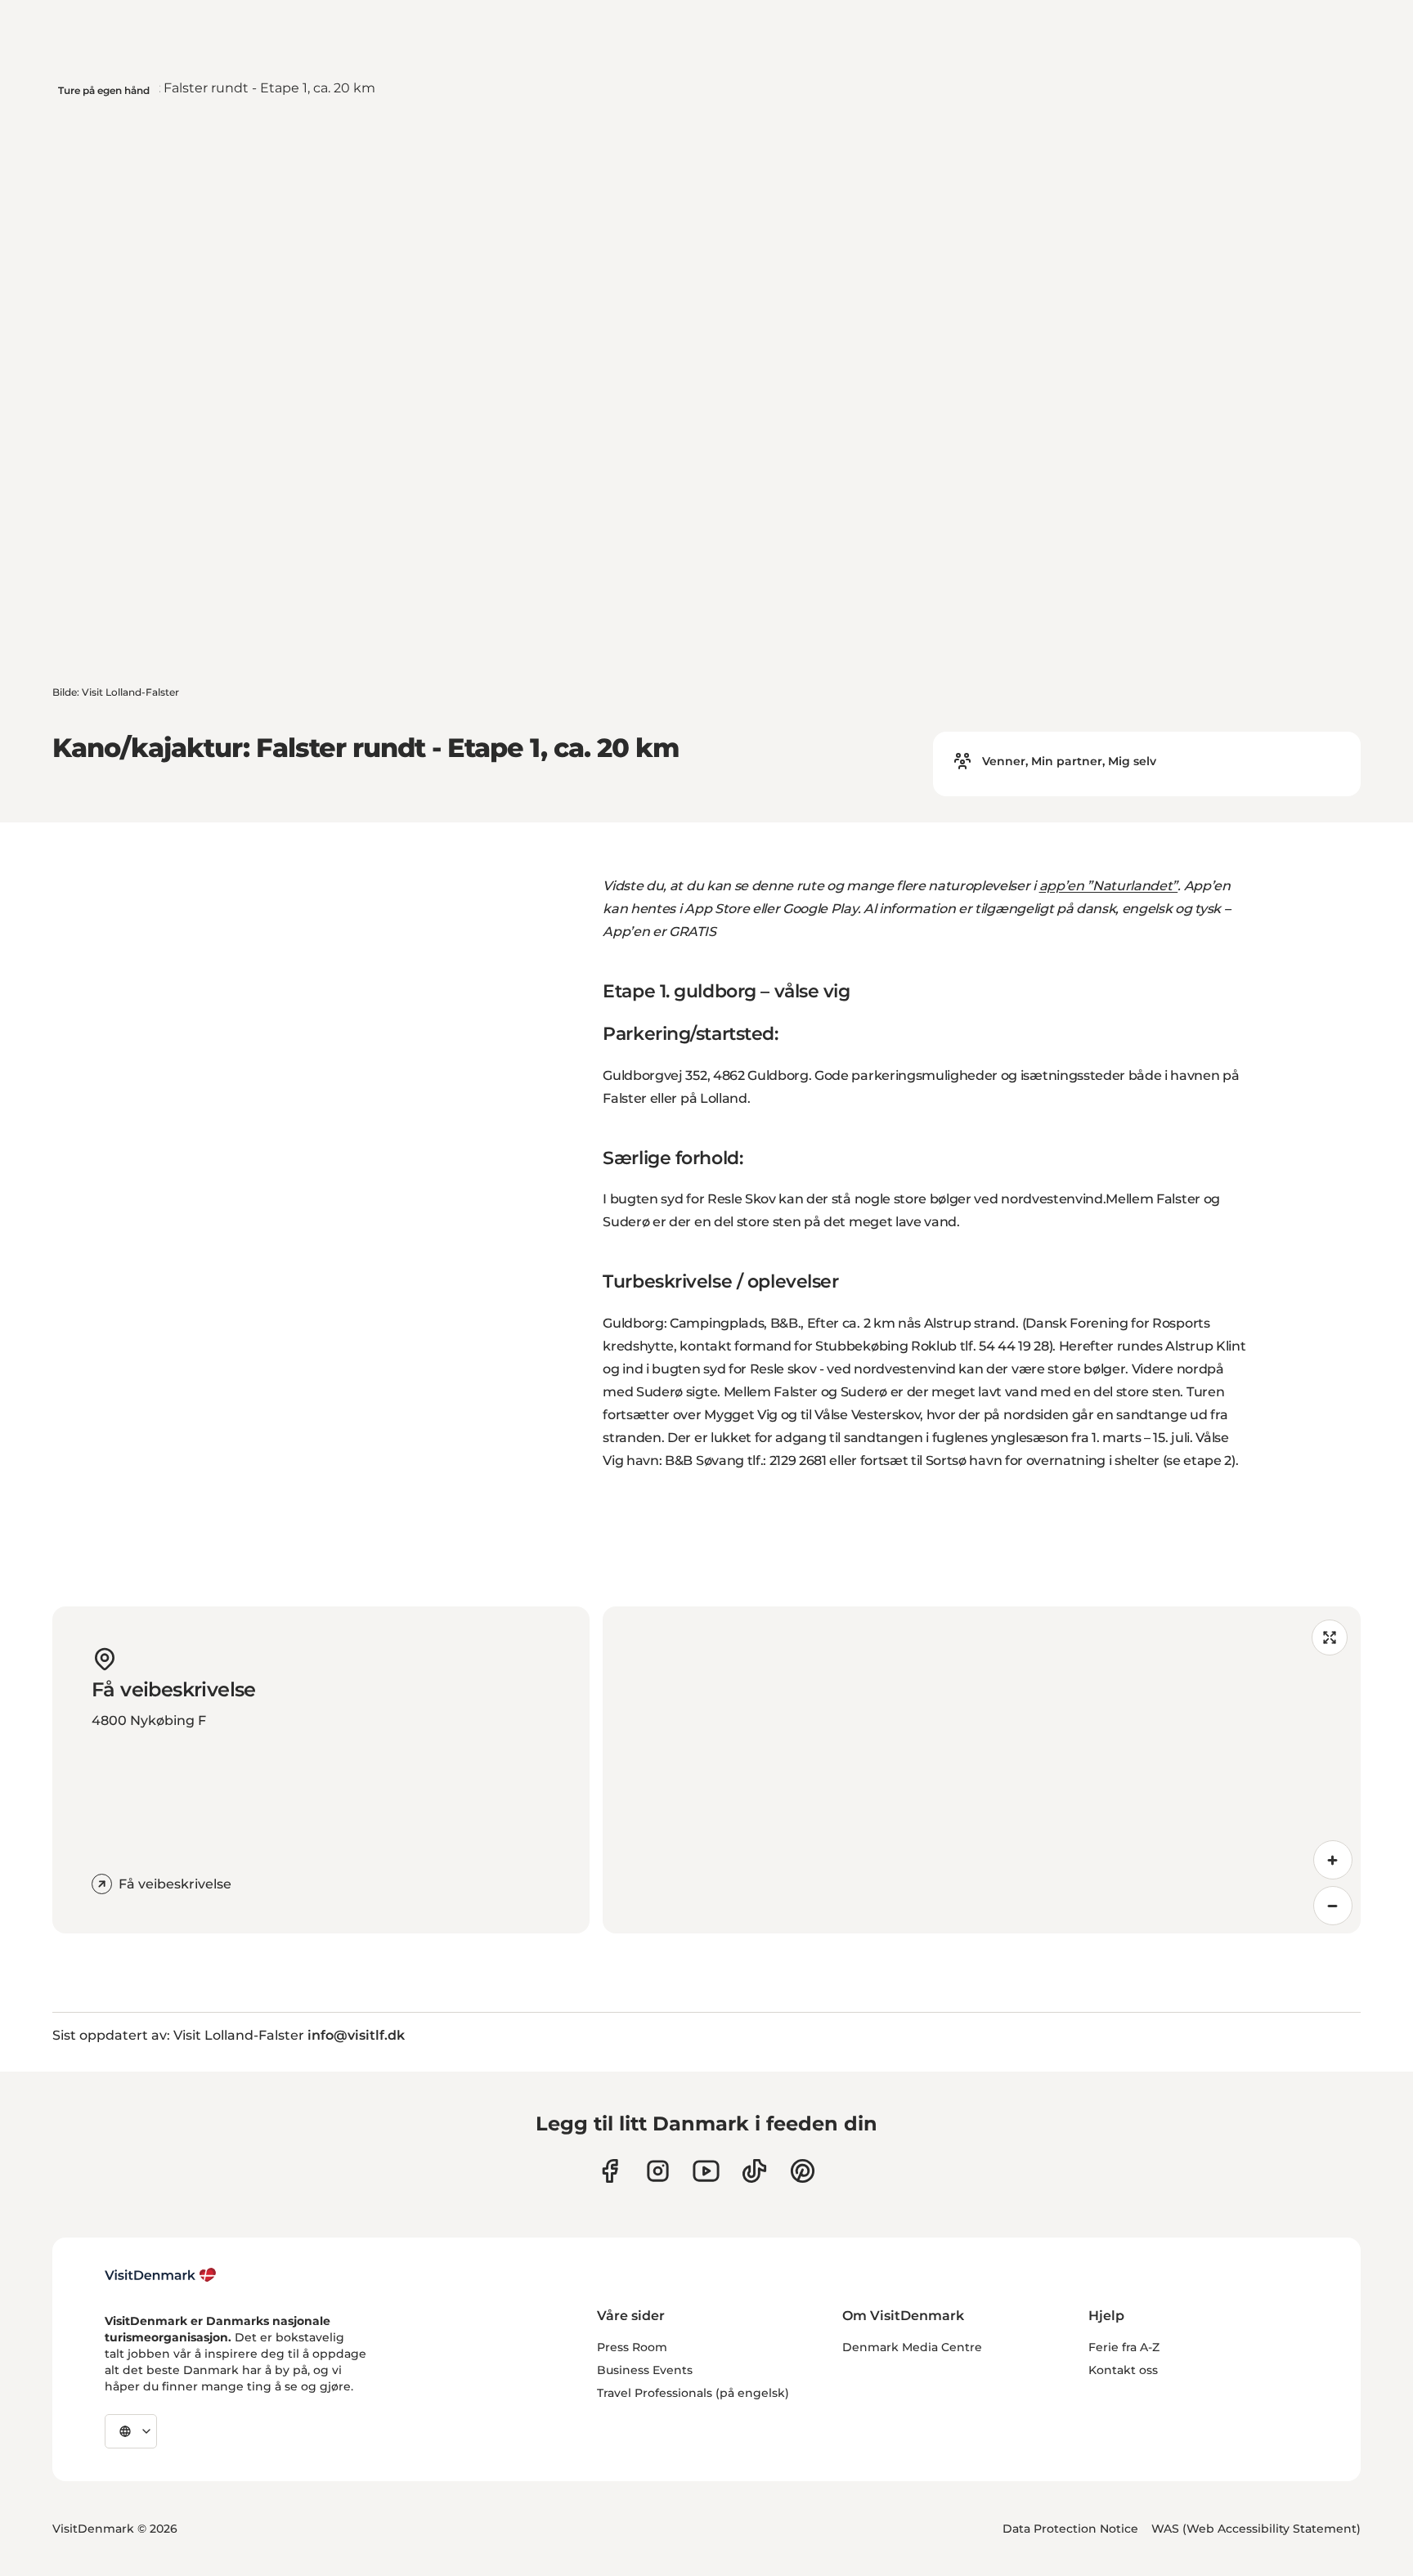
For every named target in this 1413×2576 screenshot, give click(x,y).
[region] (982, 1770)
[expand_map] (1330, 1637)
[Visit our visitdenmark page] (706, 2171)
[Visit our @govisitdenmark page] (754, 2171)
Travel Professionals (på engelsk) (693, 2393)
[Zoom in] (1333, 1860)
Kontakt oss (1123, 2370)
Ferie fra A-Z (1124, 2347)
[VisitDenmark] (161, 2275)
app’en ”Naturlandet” (1109, 886)
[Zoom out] (1333, 1906)
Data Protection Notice (1070, 2529)
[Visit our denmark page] (610, 2171)
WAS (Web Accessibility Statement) (1256, 2529)
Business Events (645, 2370)
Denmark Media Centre (912, 2347)
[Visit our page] (658, 2171)
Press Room (632, 2347)
